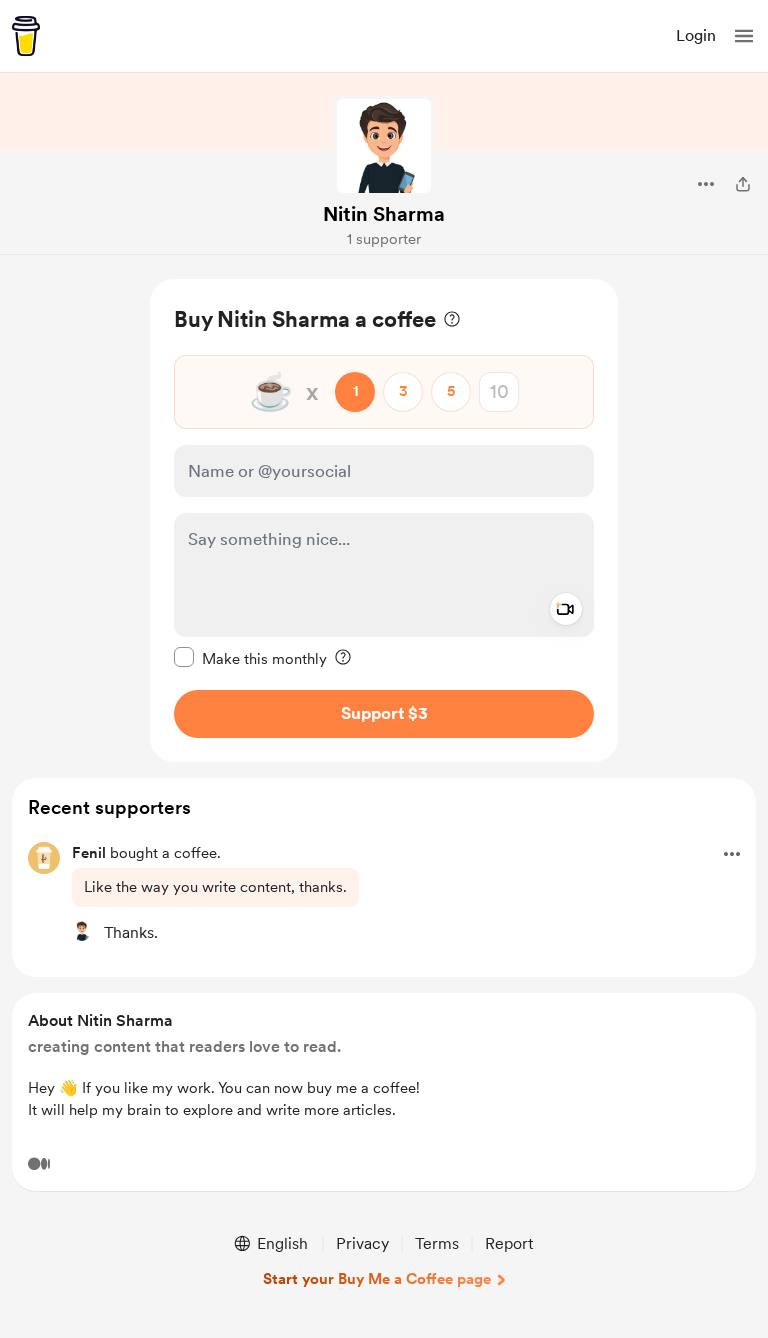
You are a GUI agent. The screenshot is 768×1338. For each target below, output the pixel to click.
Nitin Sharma (384, 214)
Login (696, 35)
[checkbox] (250, 658)
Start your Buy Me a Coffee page (377, 1279)
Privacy (362, 1243)
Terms (437, 1243)
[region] (384, 520)
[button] (744, 36)
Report (509, 1243)
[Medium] (39, 1164)
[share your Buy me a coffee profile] (743, 184)
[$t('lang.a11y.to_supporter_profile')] (82, 931)
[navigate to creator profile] (384, 146)
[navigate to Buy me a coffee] (26, 36)
